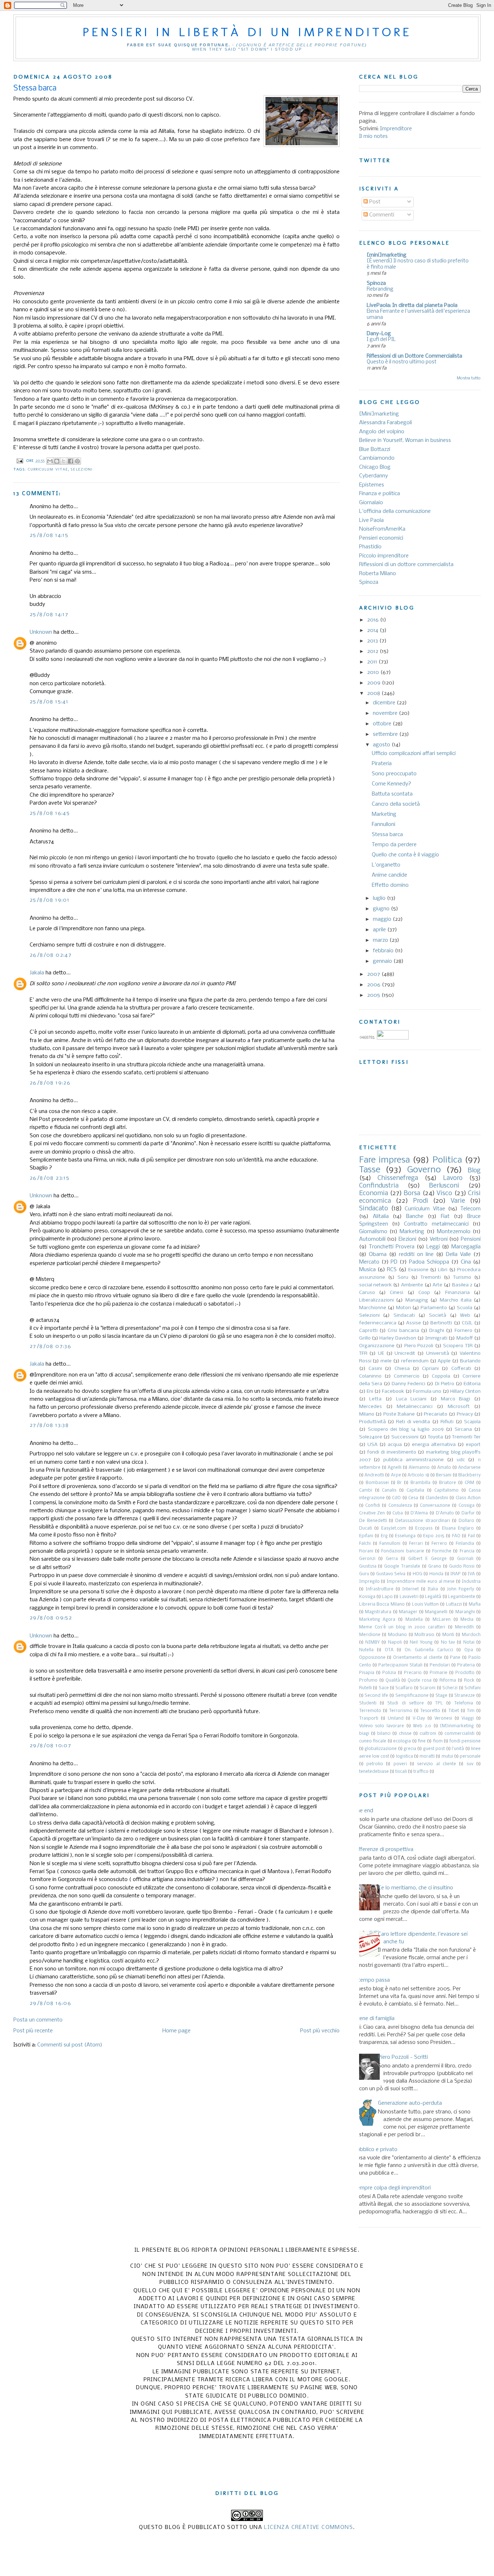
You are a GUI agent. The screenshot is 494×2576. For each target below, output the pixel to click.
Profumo (368, 1681)
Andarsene (469, 1468)
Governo (424, 1170)
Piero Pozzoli (419, 1346)
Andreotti (374, 1475)
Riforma (448, 1681)
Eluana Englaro (458, 1529)
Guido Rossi (462, 1567)
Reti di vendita (413, 1422)
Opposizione (372, 1658)
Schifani (472, 1688)
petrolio (375, 1764)
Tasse (370, 1170)
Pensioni (471, 1239)
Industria (471, 1582)
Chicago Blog (375, 467)
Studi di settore (406, 1703)
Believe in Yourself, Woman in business (405, 440)
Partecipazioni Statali (400, 1665)
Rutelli (365, 1688)
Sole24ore (371, 1437)
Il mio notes (373, 136)
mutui (447, 1757)
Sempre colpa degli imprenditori (392, 2188)
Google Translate (402, 1567)
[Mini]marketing (379, 414)
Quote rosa (420, 1681)
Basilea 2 (462, 1285)
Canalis (389, 1491)
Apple (444, 1361)
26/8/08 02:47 (51, 955)
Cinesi (397, 1293)
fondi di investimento (391, 1452)
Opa (469, 1650)
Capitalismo (446, 1491)
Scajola (472, 1422)
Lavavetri (409, 1597)
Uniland (396, 1719)
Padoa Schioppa (429, 1262)
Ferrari (416, 1544)
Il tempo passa (372, 1980)
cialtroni (428, 1734)
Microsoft (459, 1407)
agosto (382, 745)
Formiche (442, 1551)
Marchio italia (456, 1300)
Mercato (369, 1262)
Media (467, 1620)
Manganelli (436, 1612)
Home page (176, 2031)
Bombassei (377, 1483)
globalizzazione (381, 1749)
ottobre (383, 724)
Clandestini (437, 1498)
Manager (408, 1612)
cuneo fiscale (373, 1741)
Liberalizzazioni (376, 1300)
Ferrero (439, 1544)
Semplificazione (412, 1696)
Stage (441, 1696)
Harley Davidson (398, 1338)
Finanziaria (457, 1293)
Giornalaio (371, 503)
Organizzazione (377, 1346)
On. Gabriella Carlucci (429, 1650)
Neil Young (421, 1643)
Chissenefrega (398, 1178)
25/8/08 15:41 (49, 702)
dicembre (385, 703)
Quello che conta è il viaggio (405, 855)
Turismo (462, 1278)
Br (399, 1483)
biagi (364, 1734)
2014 (373, 631)
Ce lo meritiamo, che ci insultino (416, 1888)
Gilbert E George (427, 1559)
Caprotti (368, 1331)
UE (381, 1354)
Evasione (418, 1270)
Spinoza (376, 283)
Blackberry (469, 1475)
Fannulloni (384, 825)
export (473, 1445)
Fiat (445, 1217)
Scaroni (427, 1688)
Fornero (463, 1331)
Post (374, 202)
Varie (458, 1201)
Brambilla (420, 1483)
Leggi (433, 1247)
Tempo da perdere (394, 845)
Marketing (384, 814)
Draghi (437, 1331)
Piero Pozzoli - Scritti (403, 2057)
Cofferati (461, 1369)
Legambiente (462, 1597)
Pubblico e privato (376, 2150)
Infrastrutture (380, 1589)
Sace (384, 1688)
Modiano (397, 1635)
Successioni (405, 1437)
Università (438, 1354)
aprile (380, 930)
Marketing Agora (377, 1620)
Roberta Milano (378, 574)
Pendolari (440, 1665)
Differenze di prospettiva (384, 1850)
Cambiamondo (377, 458)
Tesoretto (430, 1711)
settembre (386, 734)
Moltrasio (424, 1635)
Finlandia (465, 1544)
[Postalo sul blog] (57, 461)
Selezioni (82, 469)
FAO (456, 1536)
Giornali (465, 1559)
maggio (383, 919)
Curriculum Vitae (48, 469)
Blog (474, 1171)
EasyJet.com (394, 1529)
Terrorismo (401, 1711)
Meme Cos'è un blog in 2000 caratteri (402, 1627)
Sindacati (404, 1316)
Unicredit (405, 1354)
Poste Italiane (399, 1414)
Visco (444, 1194)
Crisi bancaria (403, 1331)
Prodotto (465, 1673)
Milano (367, 1414)
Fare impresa (384, 1160)
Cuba (398, 1513)
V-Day (419, 1719)
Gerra (392, 1559)
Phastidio (370, 547)
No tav (448, 1643)
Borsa (412, 1194)
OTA (389, 1650)
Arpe (396, 1475)
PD (394, 1262)
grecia (410, 1749)
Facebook (393, 1392)
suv (470, 1764)
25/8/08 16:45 (50, 813)
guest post (434, 1749)
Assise (414, 1323)
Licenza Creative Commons (308, 2527)
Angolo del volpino (382, 432)
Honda (436, 1574)
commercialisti (459, 1734)
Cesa (413, 1498)
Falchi (365, 1544)
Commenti (381, 215)
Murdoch (471, 1635)
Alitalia (381, 1217)
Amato (444, 1468)
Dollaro (466, 1521)
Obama (378, 1255)
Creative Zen (372, 1513)
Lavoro (453, 1178)
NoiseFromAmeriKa (382, 529)
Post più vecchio (320, 2031)
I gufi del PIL (381, 340)
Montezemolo (454, 1232)
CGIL (467, 1323)
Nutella (366, 1650)
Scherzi (450, 1688)
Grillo (365, 1338)
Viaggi (468, 1719)
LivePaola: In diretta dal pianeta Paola (412, 305)
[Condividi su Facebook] (71, 461)
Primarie (438, 1673)
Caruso (367, 1293)
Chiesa (402, 1369)
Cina (466, 1262)
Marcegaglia (466, 1247)
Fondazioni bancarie (403, 1551)
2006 (374, 985)
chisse (405, 1734)
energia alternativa (434, 1445)
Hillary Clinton (465, 1392)
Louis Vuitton (425, 1605)
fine (422, 1741)
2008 (374, 693)
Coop (424, 1293)
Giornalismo (373, 1232)
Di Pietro (445, 1384)
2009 (374, 683)
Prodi (421, 1201)
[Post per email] (20, 461)
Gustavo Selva (391, 1574)
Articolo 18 (418, 1475)
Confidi (373, 1506)
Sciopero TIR (458, 1346)
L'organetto (386, 865)
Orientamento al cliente (418, 1658)
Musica (367, 1270)
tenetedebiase (374, 1772)
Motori (403, 1308)
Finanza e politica (380, 494)
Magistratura (378, 1612)
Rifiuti (447, 1422)
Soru (403, 1278)
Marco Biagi (456, 1399)
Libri (443, 1270)
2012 (373, 652)
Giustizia (368, 1567)
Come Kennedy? (391, 784)
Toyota (435, 1437)
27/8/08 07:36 (50, 1346)
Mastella (414, 1620)
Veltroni (439, 1239)
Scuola (465, 1308)
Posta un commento (38, 2020)
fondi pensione (465, 1741)
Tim (471, 1711)
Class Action (468, 1498)
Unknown (41, 632)
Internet (410, 1589)
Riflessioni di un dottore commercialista (406, 565)
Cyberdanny (374, 476)
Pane (455, 1658)
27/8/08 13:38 (49, 1425)
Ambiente (412, 1285)
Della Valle (458, 1255)
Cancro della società (396, 804)
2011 (373, 662)
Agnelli (395, 1468)
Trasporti (369, 1719)
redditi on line (416, 1255)
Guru (364, 1574)
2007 (374, 974)
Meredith (464, 1627)
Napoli (395, 1643)
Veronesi (443, 1719)
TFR (363, 1354)
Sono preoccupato (394, 774)
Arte (437, 1285)
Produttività (372, 1422)
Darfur (468, 1513)
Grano (435, 1567)
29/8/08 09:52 (51, 1618)
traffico (421, 1772)
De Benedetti (373, 1521)
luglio (380, 898)
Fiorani (366, 1551)
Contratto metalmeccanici (436, 1224)
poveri (400, 1764)
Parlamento (434, 1308)
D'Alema (419, 1513)
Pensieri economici (381, 538)
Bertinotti (441, 1323)
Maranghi (465, 1612)
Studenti (368, 1703)
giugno (382, 909)
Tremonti (431, 1278)
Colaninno (370, 1376)
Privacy (465, 1414)
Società (438, 1316)
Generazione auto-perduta (410, 2103)
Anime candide (389, 875)
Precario (413, 1673)
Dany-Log (379, 334)
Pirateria (382, 764)
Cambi (366, 1491)
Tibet (454, 1711)
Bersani (444, 1475)
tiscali (401, 1772)
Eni (370, 1392)
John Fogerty (461, 1589)
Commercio (407, 1376)
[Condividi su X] (64, 461)
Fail (471, 1536)
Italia (433, 1589)
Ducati (366, 1529)
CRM (469, 1483)
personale (470, 1757)
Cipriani (430, 1369)
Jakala (37, 973)
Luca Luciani (411, 1399)
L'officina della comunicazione (395, 511)
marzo (381, 940)
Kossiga (367, 1597)
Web (465, 1316)
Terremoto (370, 1711)
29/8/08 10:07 (50, 1746)
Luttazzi (454, 1605)
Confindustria (379, 1186)
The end (363, 1811)
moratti (427, 1757)
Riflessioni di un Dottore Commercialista (414, 356)
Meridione (370, 1635)
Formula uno (427, 1392)
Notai (469, 1643)
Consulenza (400, 1506)
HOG (418, 1574)
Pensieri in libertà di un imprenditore (247, 32)
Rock (469, 1681)
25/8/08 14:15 (49, 535)
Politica (447, 1160)
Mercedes (370, 1407)
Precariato (436, 1414)
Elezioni (407, 1239)
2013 (373, 641)
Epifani (366, 1536)
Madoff (465, 1338)
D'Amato (445, 1513)
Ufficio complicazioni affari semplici (414, 754)
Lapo (387, 1597)
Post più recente (33, 2031)
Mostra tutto (469, 378)
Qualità (393, 1681)
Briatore (448, 1483)
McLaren (442, 1620)
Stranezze (465, 1696)
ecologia (402, 1741)
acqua (395, 1445)
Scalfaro (404, 1688)
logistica (404, 1757)
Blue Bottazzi (375, 450)
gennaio (383, 961)
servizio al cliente (436, 1764)
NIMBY (372, 1643)
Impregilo (369, 1582)
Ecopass (424, 1529)
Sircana (463, 1430)
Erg (384, 1536)
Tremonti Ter (466, 1437)
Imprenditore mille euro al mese (421, 1582)
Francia (467, 1551)
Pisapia (367, 1673)
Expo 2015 (434, 1536)
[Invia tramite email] (50, 461)
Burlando (470, 1361)
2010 (374, 673)
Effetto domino (390, 885)
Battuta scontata (392, 794)
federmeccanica (378, 1323)
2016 (374, 620)
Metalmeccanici (415, 1407)
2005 (374, 995)
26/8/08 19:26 (50, 1083)
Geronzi (367, 1559)
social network (376, 1285)
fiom (438, 1741)
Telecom (470, 1209)
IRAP (455, 1574)
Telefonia (464, 1703)
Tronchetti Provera (392, 1247)
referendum (415, 1361)
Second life (376, 1696)
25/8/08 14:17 (49, 615)
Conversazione (435, 1506)
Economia (374, 1194)
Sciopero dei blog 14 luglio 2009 (406, 1430)
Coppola (441, 1376)
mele (386, 1361)
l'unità (458, 1749)
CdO (396, 1498)
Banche (415, 1217)
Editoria (472, 1384)
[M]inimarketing (457, 1726)
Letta (375, 1399)
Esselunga (405, 1536)
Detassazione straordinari (423, 1521)
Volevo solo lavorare (382, 1726)
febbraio (384, 951)
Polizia (389, 1673)
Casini (375, 1369)
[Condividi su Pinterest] (77, 461)
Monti (448, 1635)
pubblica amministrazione (414, 1460)
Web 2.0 (422, 1726)
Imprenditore (396, 129)
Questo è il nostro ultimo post (402, 362)
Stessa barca (387, 835)
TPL (439, 1703)
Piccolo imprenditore (384, 556)
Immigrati (436, 1338)
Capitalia (415, 1491)
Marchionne (373, 1308)
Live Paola (371, 520)
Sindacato (374, 1209)
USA (372, 1445)
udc (461, 1460)
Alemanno (419, 1468)
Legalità (433, 1597)
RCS (392, 1270)
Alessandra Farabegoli (386, 423)
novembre (386, 713)
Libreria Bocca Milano (382, 1605)
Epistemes (372, 485)
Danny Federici (408, 1384)
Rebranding (380, 289)
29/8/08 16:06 (50, 2003)
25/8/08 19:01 (50, 900)
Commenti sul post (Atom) (70, 2045)
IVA (471, 1574)
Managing (417, 1300)
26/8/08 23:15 (50, 1178)
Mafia (475, 1605)
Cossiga (467, 1506)
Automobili (372, 1239)
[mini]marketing (387, 255)
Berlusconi (444, 1186)
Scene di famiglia (374, 2019)
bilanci (384, 1734)
